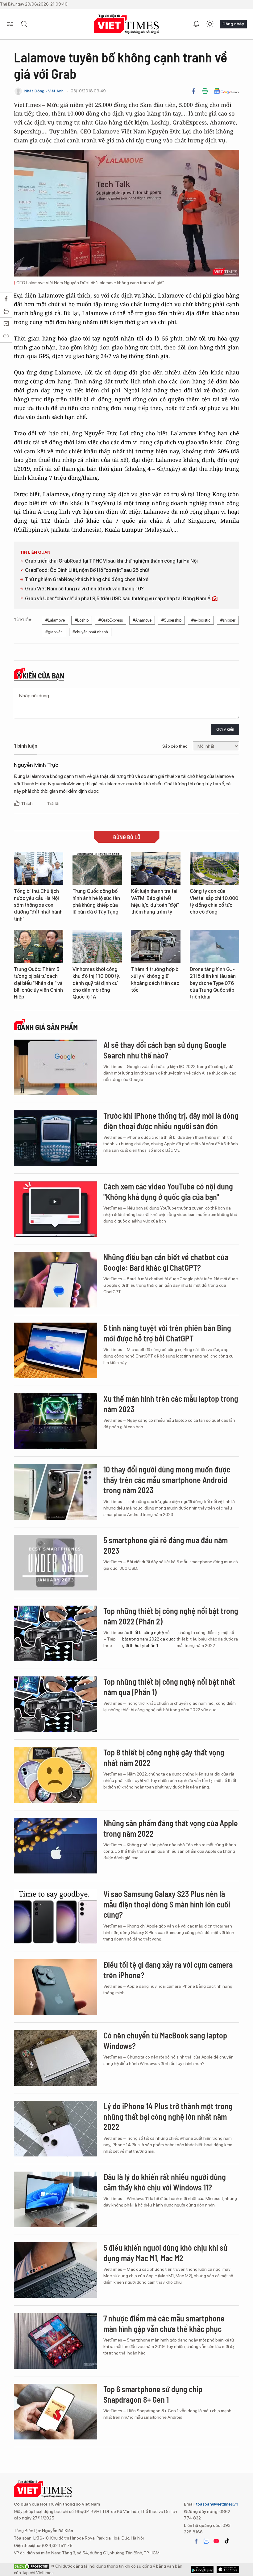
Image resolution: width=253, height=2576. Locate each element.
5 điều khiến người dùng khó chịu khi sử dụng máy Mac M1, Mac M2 (165, 2253)
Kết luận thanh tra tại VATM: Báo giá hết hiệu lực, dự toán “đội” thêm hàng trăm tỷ (155, 902)
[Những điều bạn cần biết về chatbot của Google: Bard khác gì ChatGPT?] (56, 1280)
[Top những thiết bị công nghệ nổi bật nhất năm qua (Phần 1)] (56, 1704)
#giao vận (54, 632)
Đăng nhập (233, 24)
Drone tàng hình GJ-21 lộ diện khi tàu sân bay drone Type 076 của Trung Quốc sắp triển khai (213, 983)
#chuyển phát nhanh (90, 632)
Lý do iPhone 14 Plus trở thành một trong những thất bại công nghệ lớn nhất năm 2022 (168, 2116)
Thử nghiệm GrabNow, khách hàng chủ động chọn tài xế (87, 579)
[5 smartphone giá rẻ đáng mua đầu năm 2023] (56, 1563)
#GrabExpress (111, 620)
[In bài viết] (205, 91)
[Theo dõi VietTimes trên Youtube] (216, 2541)
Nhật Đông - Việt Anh (44, 91)
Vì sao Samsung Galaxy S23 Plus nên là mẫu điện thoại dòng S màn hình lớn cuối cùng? (167, 1904)
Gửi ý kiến (225, 729)
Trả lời (53, 803)
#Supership (171, 620)
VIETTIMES (126, 24)
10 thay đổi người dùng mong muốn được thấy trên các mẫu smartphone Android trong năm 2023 (167, 1480)
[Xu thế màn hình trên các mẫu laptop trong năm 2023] (56, 1421)
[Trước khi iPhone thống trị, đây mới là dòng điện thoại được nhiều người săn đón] (56, 1138)
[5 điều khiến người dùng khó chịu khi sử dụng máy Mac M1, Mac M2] (56, 2270)
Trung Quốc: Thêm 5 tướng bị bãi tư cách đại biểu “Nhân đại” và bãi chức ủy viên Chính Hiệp (38, 983)
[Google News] (226, 91)
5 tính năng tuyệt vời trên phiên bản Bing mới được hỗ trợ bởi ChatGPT (167, 1333)
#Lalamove (55, 620)
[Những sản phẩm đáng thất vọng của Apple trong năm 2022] (56, 1846)
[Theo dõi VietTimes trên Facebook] (196, 2541)
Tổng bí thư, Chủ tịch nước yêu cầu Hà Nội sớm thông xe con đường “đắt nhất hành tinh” (38, 905)
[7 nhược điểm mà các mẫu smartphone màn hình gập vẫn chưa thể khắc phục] (56, 2341)
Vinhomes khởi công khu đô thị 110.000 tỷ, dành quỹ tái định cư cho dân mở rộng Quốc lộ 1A (96, 983)
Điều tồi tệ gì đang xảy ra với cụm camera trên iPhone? (168, 1970)
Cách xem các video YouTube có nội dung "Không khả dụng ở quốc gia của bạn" (168, 1191)
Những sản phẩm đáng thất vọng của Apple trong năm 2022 (171, 1828)
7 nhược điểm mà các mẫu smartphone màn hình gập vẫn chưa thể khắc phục (164, 2323)
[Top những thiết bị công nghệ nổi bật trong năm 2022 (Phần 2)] (56, 1633)
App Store (202, 2570)
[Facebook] (193, 91)
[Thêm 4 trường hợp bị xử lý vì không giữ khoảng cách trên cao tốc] (156, 946)
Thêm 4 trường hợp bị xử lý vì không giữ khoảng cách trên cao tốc (155, 980)
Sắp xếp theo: (175, 746)
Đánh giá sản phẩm (47, 1027)
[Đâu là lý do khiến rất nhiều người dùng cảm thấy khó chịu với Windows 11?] (56, 2199)
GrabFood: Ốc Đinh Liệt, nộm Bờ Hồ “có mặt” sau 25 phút (87, 570)
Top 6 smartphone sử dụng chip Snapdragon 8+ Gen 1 (153, 2394)
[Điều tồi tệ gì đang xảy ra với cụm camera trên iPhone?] (56, 1987)
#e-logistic (201, 620)
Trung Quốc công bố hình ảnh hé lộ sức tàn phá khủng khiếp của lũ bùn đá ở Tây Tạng (96, 902)
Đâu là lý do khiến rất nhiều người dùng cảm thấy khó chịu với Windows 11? (165, 2182)
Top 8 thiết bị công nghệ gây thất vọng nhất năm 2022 (164, 1757)
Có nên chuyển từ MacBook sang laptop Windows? (165, 2040)
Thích (27, 803)
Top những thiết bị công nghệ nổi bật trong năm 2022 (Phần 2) (171, 1616)
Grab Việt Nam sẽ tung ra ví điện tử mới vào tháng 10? (84, 589)
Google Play (228, 2570)
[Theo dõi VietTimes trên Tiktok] (227, 2541)
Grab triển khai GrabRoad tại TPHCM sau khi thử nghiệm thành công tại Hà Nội (111, 561)
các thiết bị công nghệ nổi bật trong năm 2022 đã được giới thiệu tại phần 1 (149, 1639)
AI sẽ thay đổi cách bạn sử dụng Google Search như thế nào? (165, 1050)
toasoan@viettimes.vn (217, 2504)
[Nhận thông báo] (196, 24)
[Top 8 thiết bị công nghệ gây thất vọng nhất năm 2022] (56, 1775)
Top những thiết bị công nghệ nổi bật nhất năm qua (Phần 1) (169, 1687)
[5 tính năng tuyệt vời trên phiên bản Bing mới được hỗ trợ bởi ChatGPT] (56, 1350)
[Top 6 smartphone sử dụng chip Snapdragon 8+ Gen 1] (56, 2412)
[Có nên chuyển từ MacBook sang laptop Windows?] (56, 2058)
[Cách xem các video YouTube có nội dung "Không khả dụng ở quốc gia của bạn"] (56, 1209)
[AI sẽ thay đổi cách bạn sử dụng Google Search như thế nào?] (56, 1067)
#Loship (82, 620)
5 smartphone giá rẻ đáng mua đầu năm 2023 (166, 1545)
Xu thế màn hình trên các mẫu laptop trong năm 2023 (171, 1404)
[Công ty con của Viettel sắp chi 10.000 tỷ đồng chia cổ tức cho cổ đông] (214, 869)
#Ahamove (142, 620)
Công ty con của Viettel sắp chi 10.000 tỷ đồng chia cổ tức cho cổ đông (214, 902)
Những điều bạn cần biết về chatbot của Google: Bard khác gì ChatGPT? (166, 1262)
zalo (206, 2541)
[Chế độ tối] (210, 24)
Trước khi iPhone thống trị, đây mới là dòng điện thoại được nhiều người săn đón (171, 1121)
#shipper (228, 620)
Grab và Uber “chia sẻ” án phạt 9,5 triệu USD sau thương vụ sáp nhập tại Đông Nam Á (118, 599)
